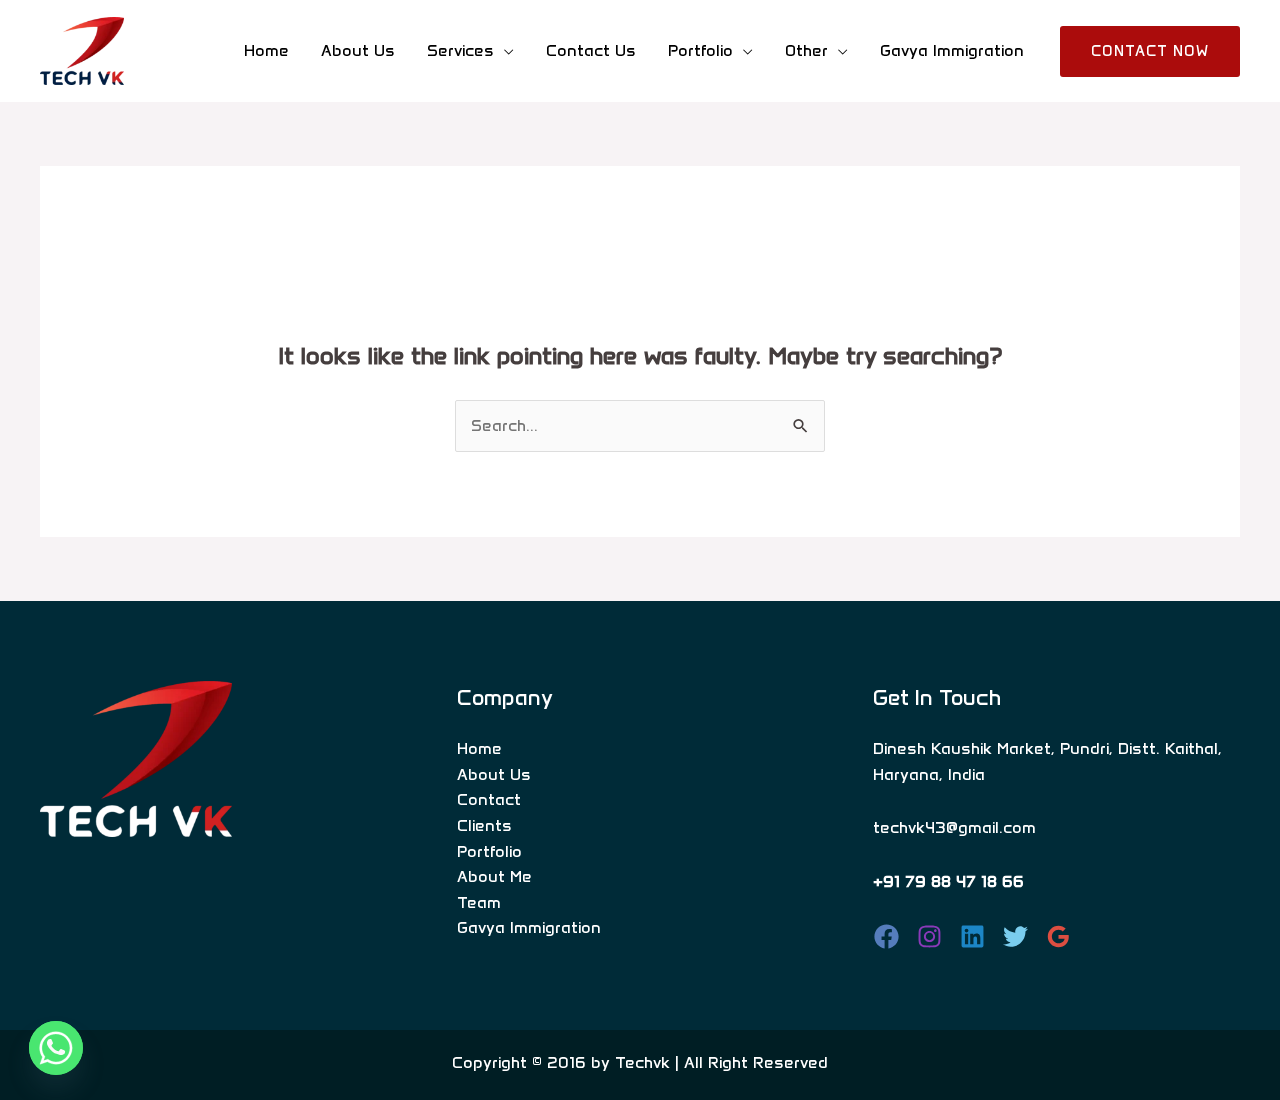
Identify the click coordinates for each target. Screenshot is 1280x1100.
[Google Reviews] (1058, 936)
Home (266, 50)
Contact (489, 799)
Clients (484, 825)
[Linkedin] (972, 936)
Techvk (642, 1062)
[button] (1150, 51)
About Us (358, 50)
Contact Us (591, 50)
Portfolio (489, 851)
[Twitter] (1015, 936)
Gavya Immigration (952, 50)
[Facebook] (886, 936)
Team (479, 902)
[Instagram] (929, 936)
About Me (494, 876)
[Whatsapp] (56, 1048)
